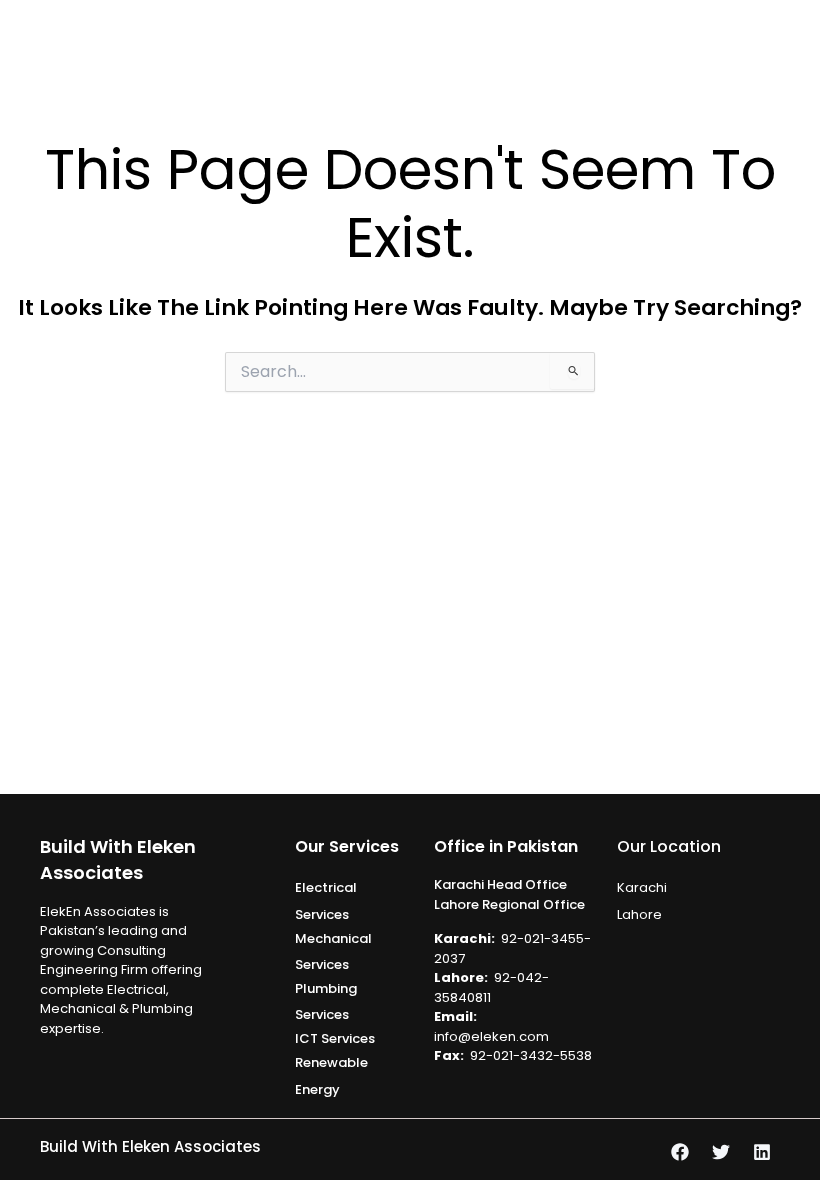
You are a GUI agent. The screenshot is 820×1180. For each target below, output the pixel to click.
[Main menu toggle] (797, 41)
